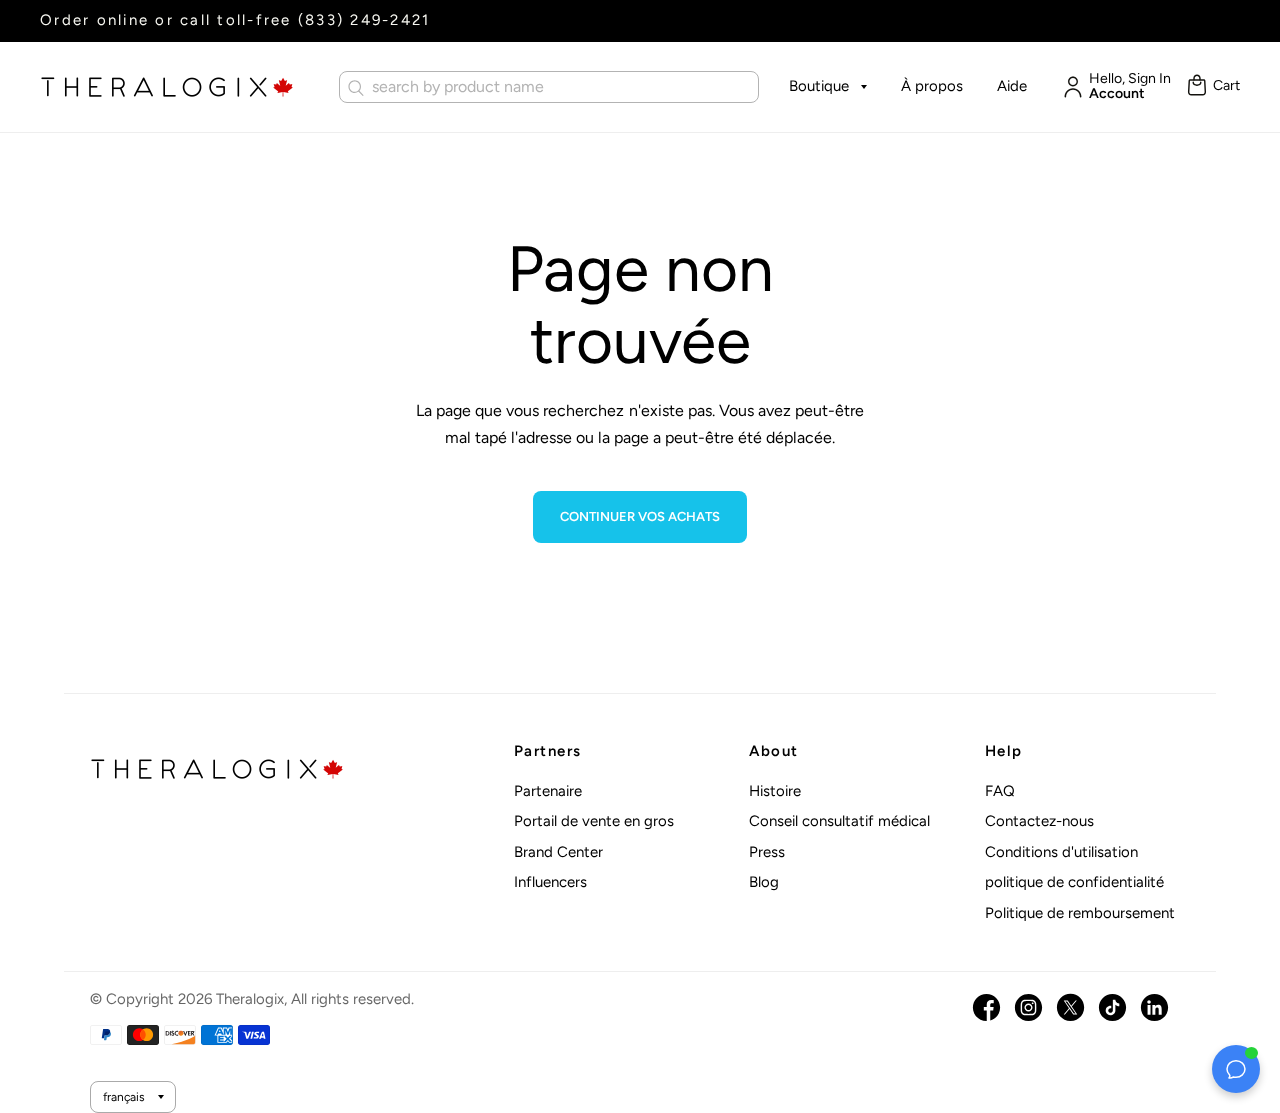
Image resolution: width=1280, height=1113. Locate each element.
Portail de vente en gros (594, 821)
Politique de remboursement (1080, 913)
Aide (1012, 86)
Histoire (775, 791)
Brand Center (558, 852)
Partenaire (548, 791)
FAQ (1000, 791)
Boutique (819, 86)
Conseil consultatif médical (839, 821)
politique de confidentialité (1074, 882)
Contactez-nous (1039, 821)
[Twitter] (1070, 1007)
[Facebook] (986, 1007)
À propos (932, 86)
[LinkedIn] (1154, 1007)
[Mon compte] (1068, 87)
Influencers (550, 882)
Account (1117, 94)
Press (767, 852)
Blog (764, 882)
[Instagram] (1028, 1007)
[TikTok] (1112, 1007)
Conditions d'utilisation (1061, 852)
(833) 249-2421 (364, 20)
